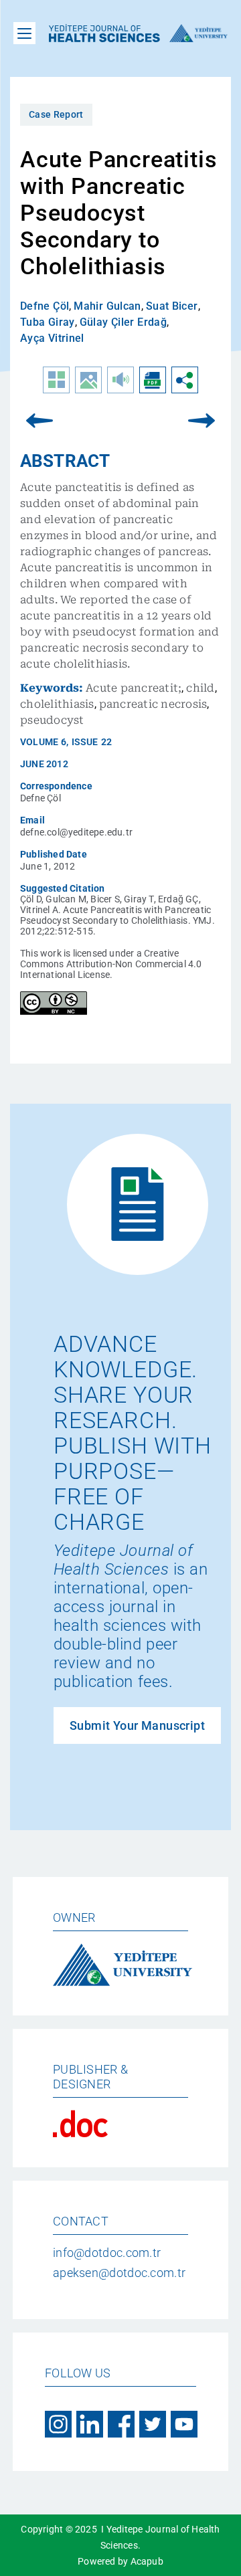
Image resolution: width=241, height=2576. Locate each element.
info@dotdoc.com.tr (107, 2253)
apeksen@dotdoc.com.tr (119, 2273)
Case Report (56, 114)
